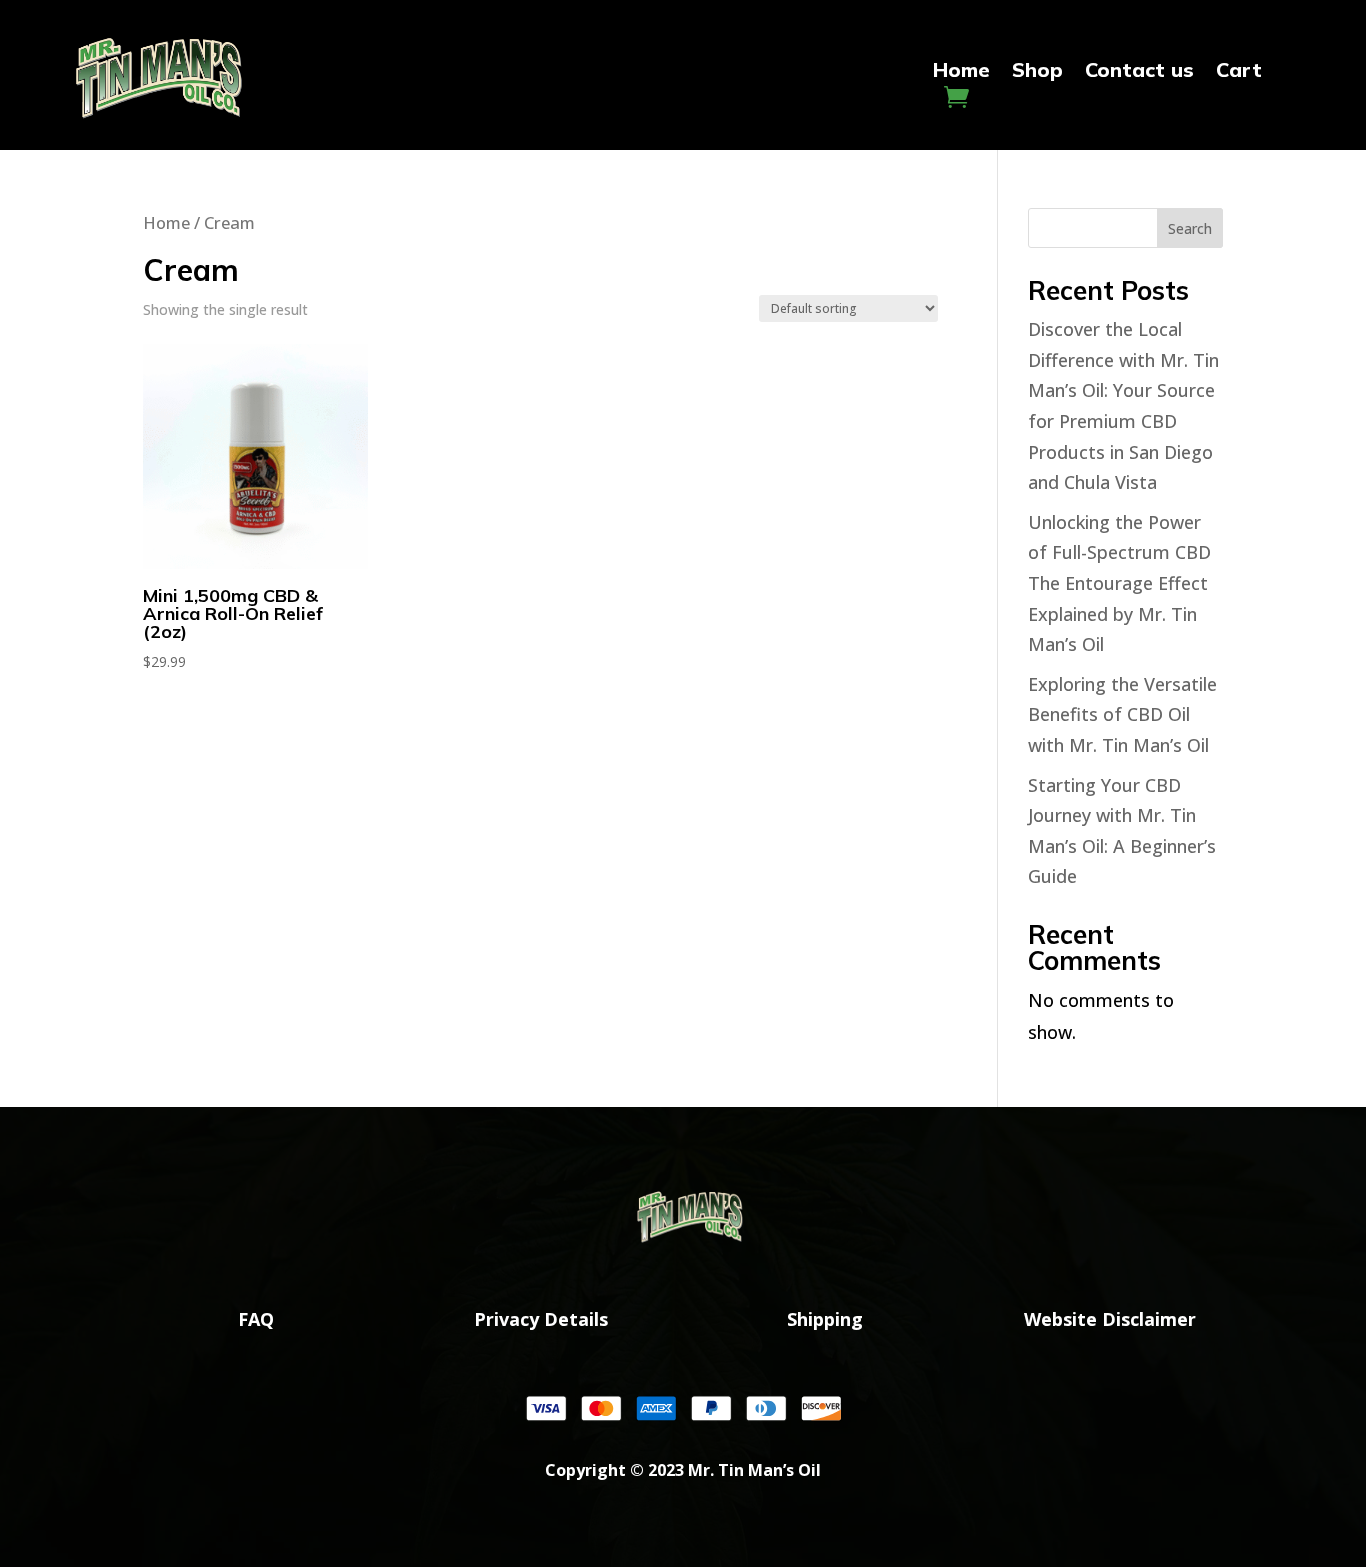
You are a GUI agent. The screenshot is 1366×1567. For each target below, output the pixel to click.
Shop (1037, 72)
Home (961, 72)
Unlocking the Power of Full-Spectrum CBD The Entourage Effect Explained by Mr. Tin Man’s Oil (1119, 583)
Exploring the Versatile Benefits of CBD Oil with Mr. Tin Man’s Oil (1122, 714)
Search (1190, 228)
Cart (1239, 72)
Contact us (1139, 72)
